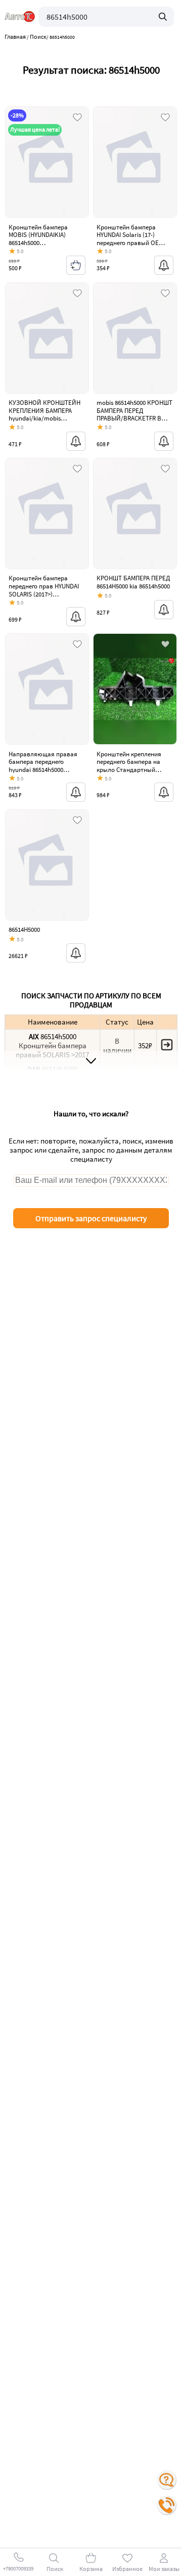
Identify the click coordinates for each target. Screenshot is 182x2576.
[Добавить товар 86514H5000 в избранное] (77, 821)
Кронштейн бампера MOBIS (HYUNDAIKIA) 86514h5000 (38, 235)
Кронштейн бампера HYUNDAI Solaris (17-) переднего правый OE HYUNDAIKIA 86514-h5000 (130, 239)
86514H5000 (24, 930)
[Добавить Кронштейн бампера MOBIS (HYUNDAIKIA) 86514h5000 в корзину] (76, 265)
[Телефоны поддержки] (167, 2505)
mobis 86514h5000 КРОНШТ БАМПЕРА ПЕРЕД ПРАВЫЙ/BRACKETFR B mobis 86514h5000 (134, 414)
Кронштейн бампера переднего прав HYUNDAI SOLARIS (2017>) (44, 586)
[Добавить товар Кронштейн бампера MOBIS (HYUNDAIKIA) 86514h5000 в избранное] (77, 118)
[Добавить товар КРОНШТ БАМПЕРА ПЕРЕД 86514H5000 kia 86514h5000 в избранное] (165, 469)
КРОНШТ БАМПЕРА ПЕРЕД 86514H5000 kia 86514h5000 (133, 582)
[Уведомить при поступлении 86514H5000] (76, 953)
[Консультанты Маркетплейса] (167, 2480)
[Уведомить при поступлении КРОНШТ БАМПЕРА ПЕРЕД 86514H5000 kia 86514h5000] (164, 610)
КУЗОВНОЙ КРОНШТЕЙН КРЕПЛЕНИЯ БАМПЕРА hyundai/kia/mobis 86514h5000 (44, 414)
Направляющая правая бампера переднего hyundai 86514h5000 (43, 762)
